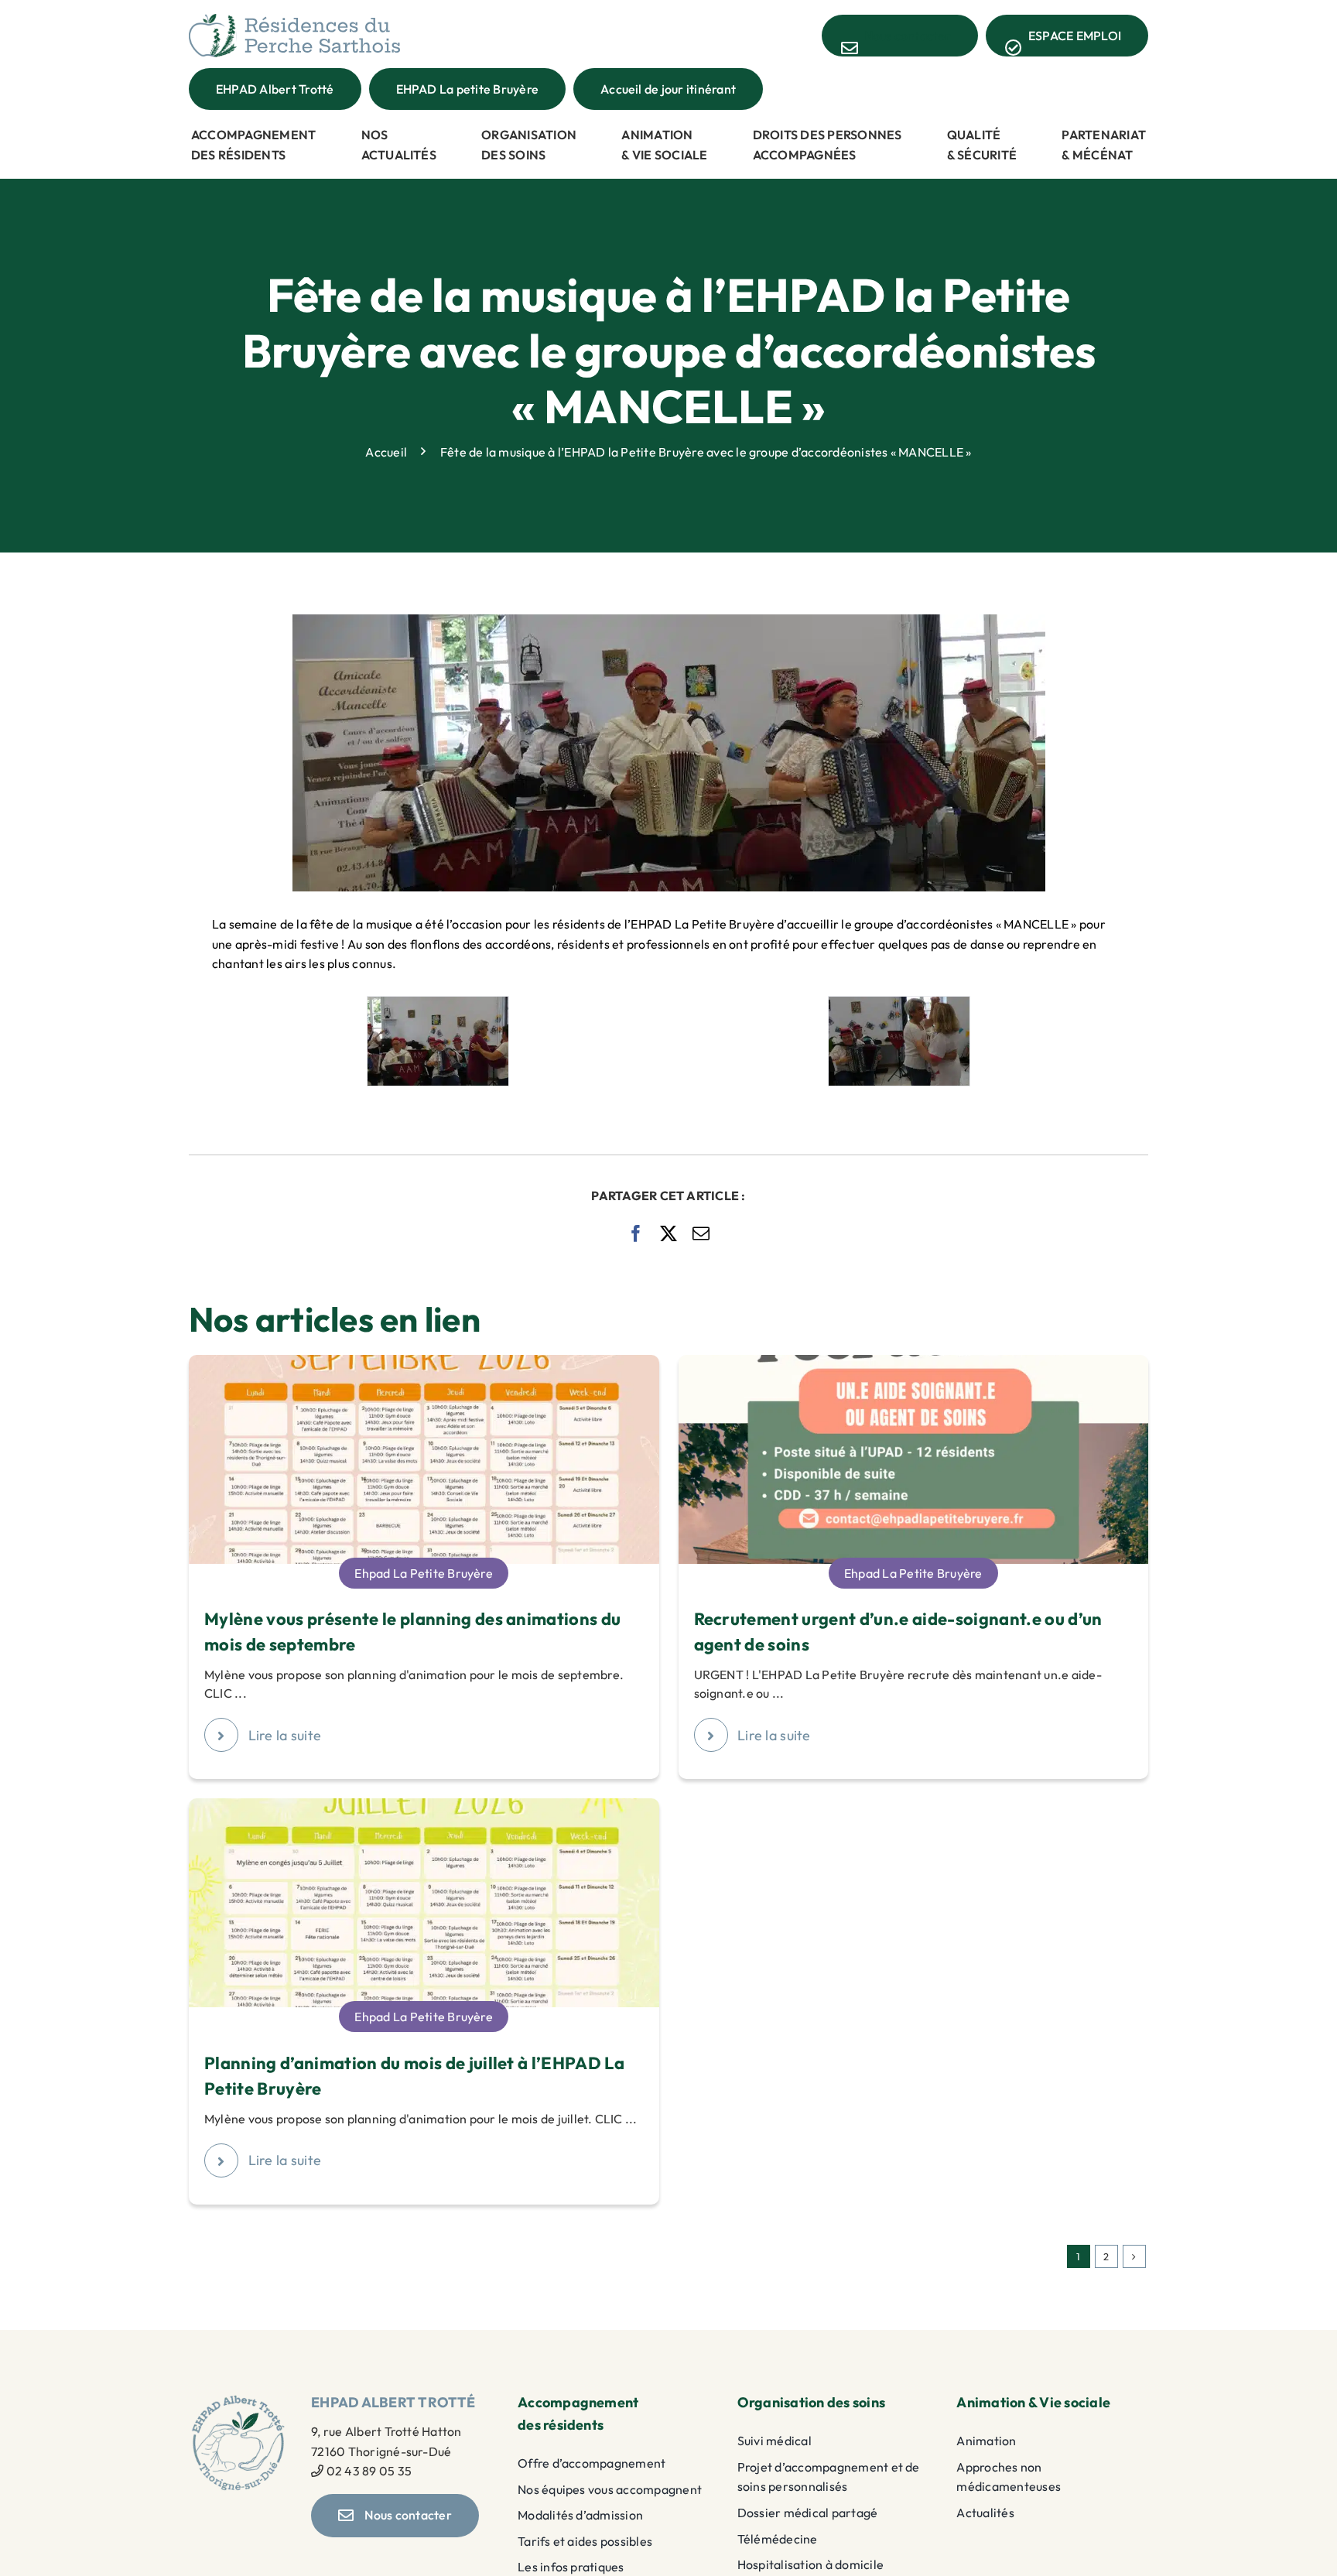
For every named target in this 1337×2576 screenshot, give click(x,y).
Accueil (386, 451)
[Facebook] (636, 1233)
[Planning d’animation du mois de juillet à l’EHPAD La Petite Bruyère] (424, 1808)
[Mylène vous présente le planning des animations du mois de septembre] (424, 1364)
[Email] (701, 1233)
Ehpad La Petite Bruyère (424, 1573)
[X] (668, 1233)
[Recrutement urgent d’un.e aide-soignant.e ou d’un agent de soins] (914, 1364)
